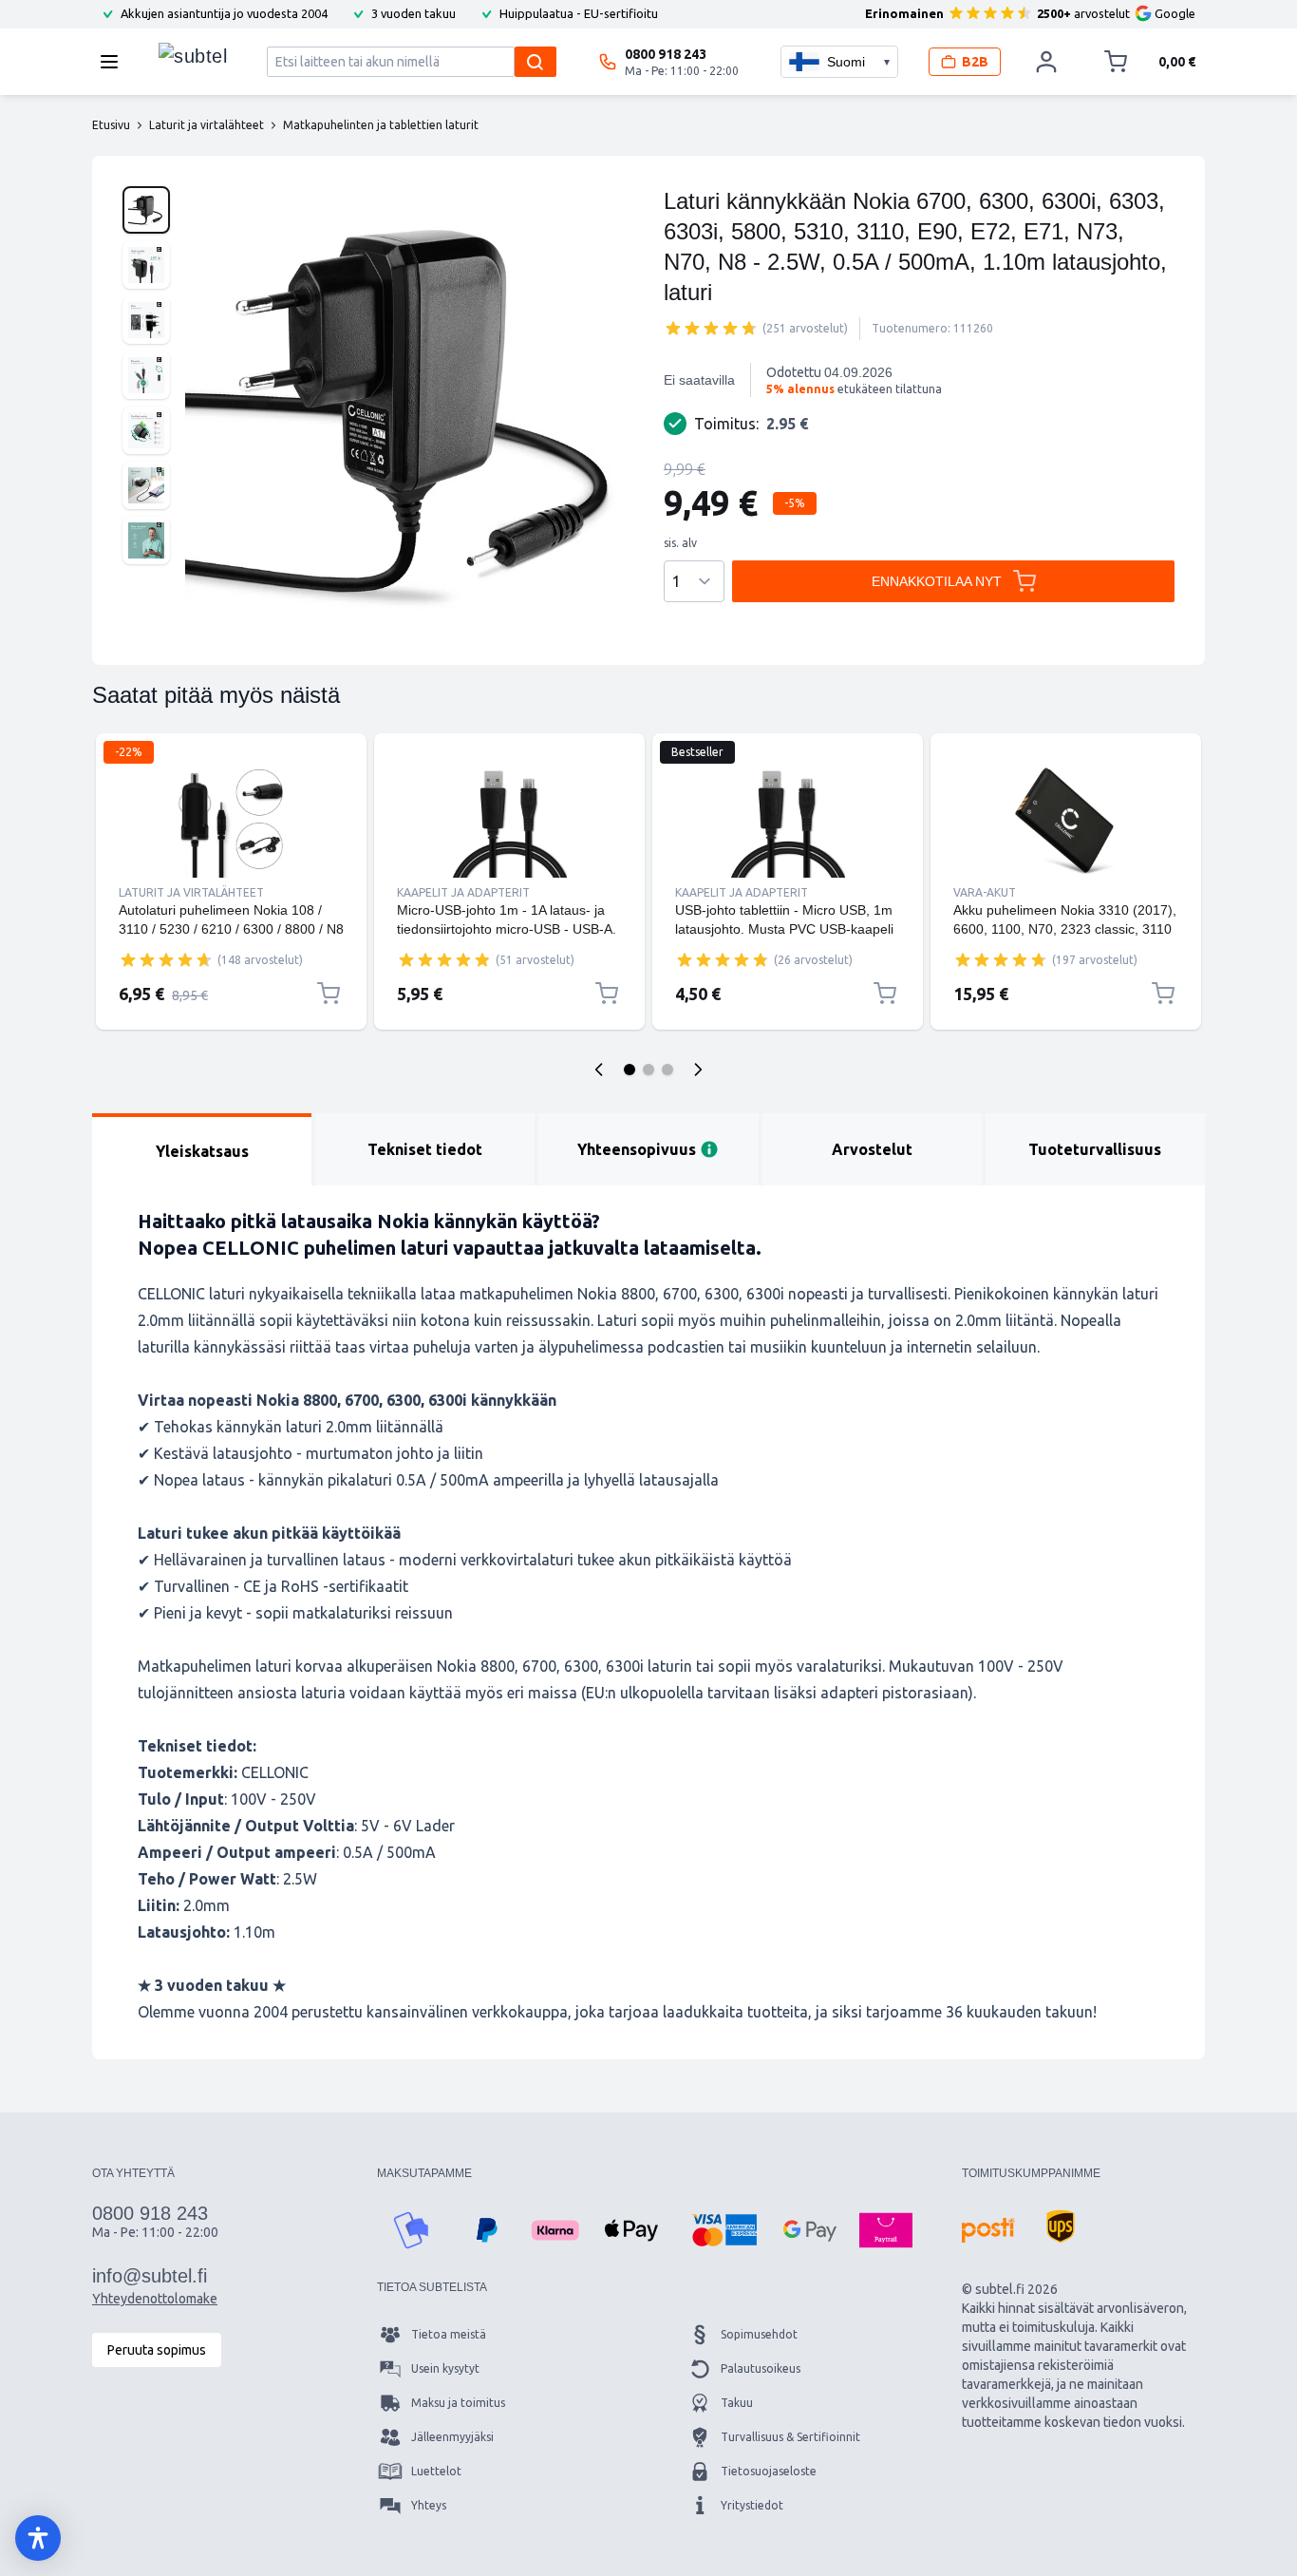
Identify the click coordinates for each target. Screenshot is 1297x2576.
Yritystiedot (752, 2505)
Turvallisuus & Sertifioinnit (790, 2437)
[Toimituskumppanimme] (988, 2230)
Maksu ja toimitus (458, 2403)
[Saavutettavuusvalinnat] (38, 2538)
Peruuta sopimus (157, 2350)
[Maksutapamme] (411, 2230)
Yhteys (429, 2505)
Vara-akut (985, 892)
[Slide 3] (667, 1070)
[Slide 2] (648, 1070)
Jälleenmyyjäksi (452, 2437)
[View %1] (146, 210)
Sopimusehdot (759, 2334)
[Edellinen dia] (599, 1070)
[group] (711, 328)
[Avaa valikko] (115, 62)
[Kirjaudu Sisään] (1046, 62)
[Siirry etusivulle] (193, 57)
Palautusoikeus (761, 2368)
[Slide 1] (630, 1070)
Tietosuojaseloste (769, 2471)
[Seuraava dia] (698, 1070)
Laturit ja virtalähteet (191, 892)
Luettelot (436, 2471)
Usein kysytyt (445, 2368)
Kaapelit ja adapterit (463, 892)
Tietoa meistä (449, 2334)
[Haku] (536, 62)
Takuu (737, 2403)
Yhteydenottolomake (155, 2299)
